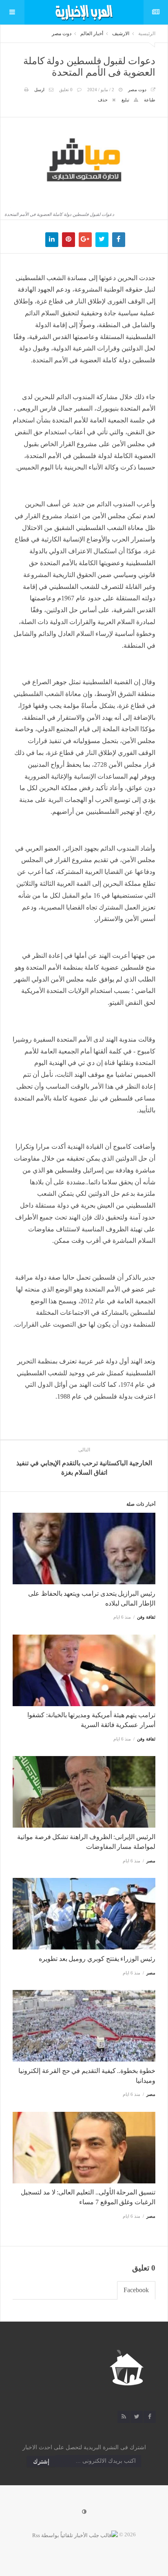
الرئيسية (147, 34)
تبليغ (125, 100)
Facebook (136, 2290)
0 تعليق (66, 90)
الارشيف (121, 34)
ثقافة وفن (146, 1617)
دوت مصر (62, 34)
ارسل (39, 90)
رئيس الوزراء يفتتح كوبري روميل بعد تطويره (97, 1959)
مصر (151, 1861)
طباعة (150, 100)
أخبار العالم (92, 34)
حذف (103, 100)
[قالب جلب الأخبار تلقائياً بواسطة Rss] (75, 2534)
